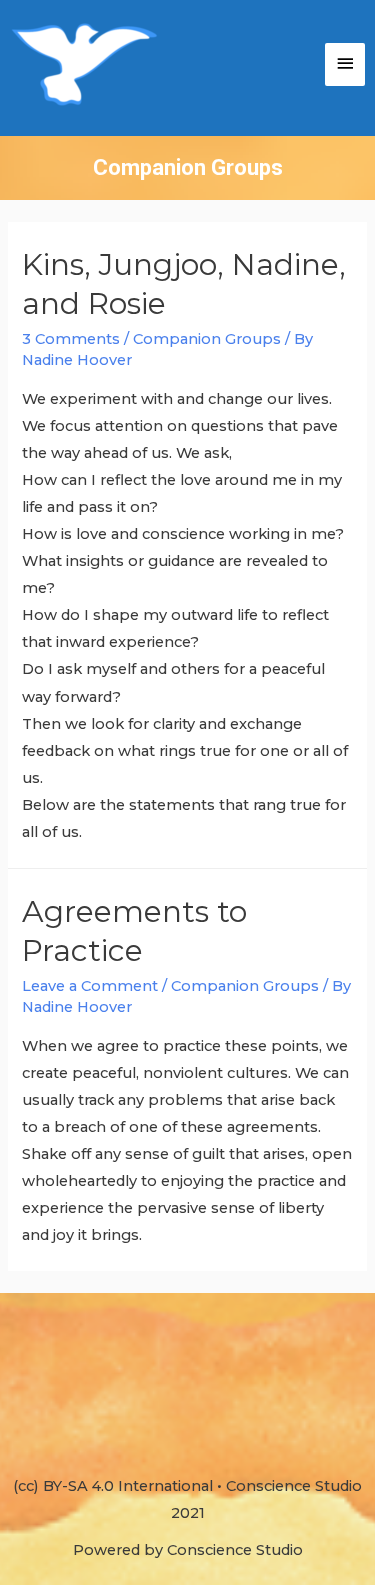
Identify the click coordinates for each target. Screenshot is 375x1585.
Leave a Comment (90, 986)
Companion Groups (207, 339)
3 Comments (71, 339)
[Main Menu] (345, 64)
